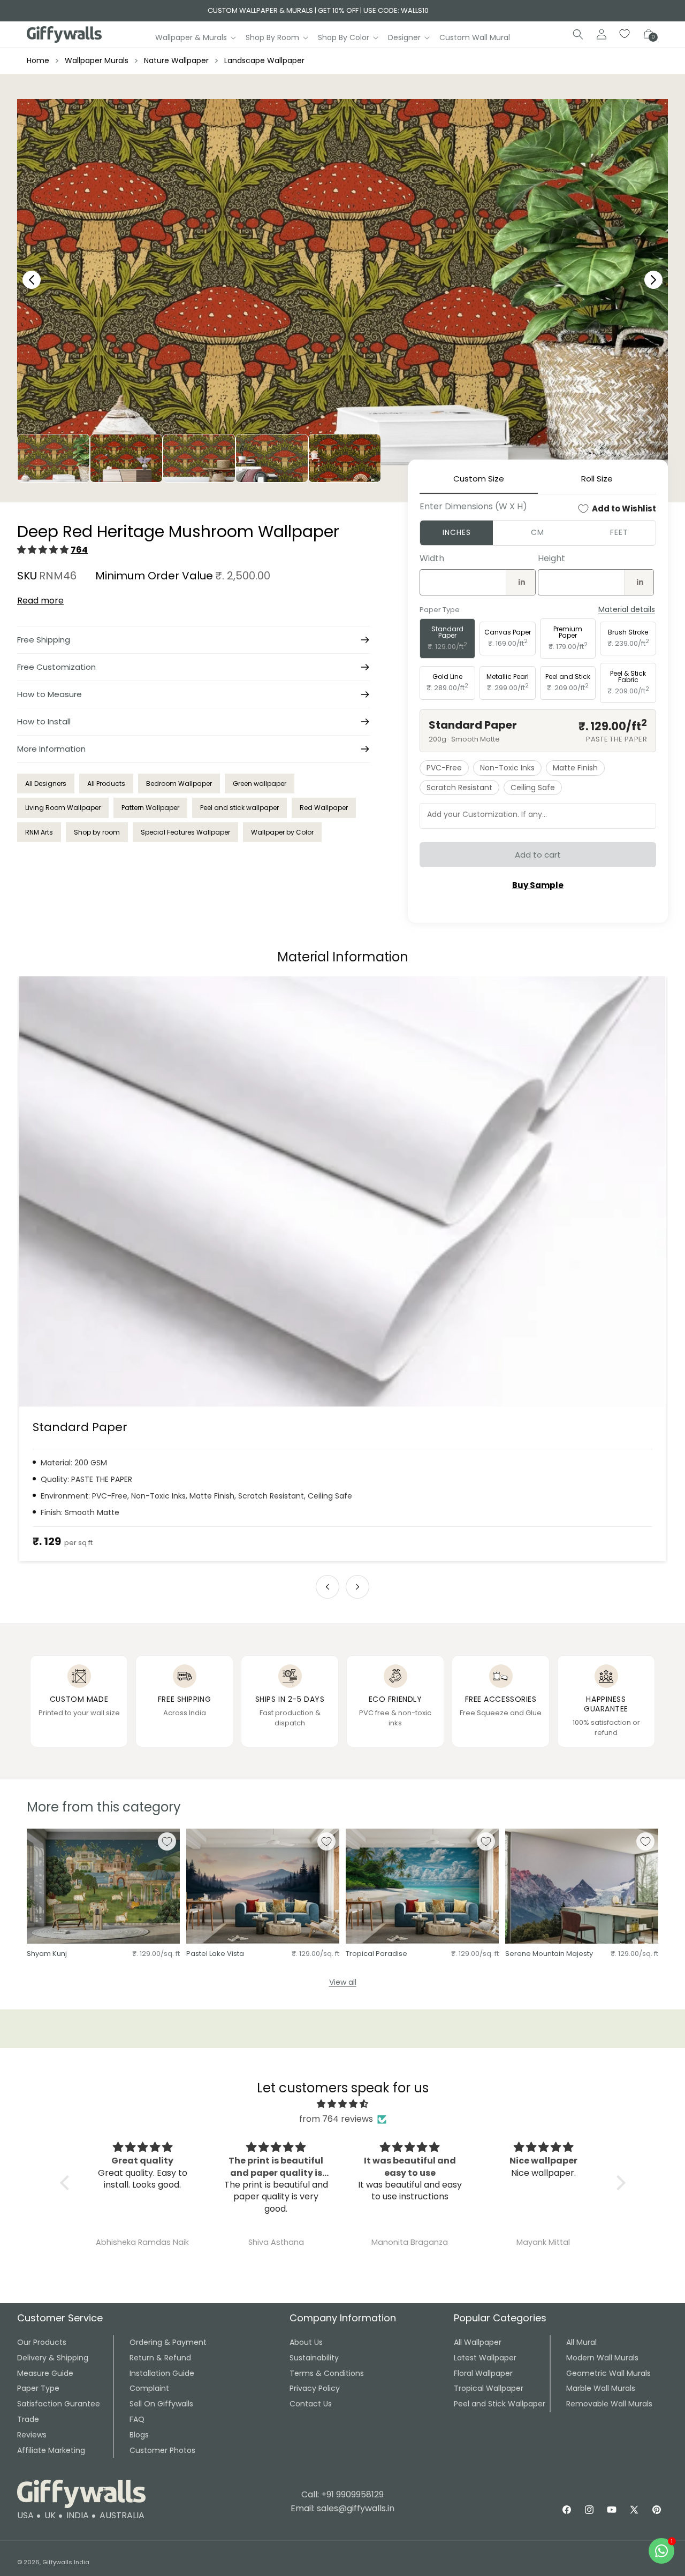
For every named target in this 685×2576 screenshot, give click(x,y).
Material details (627, 610)
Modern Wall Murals (602, 2358)
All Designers (46, 783)
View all (343, 1982)
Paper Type (38, 2388)
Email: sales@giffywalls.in (342, 2508)
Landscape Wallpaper (264, 60)
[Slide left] (328, 1587)
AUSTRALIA (122, 2515)
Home (38, 60)
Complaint (149, 2388)
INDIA (78, 2515)
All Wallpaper (478, 2342)
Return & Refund (160, 2358)
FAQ (137, 2419)
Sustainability (314, 2358)
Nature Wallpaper (176, 60)
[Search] (578, 34)
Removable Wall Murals (609, 2404)
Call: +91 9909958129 (342, 2494)
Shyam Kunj (47, 1954)
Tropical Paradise (376, 1954)
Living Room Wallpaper (63, 808)
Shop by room (97, 832)
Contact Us (311, 2404)
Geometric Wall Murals (608, 2373)
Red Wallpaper (324, 808)
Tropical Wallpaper (489, 2388)
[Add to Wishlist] (167, 1841)
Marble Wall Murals (601, 2388)
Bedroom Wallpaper (179, 783)
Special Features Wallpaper (185, 832)
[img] (343, 2104)
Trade (28, 2419)
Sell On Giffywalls (161, 2404)
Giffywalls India (66, 2562)
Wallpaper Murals (97, 60)
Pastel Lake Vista (215, 1954)
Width (432, 558)
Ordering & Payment (168, 2342)
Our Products (42, 2342)
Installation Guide (162, 2373)
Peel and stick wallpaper (239, 808)
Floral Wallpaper (483, 2373)
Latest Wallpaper (485, 2358)
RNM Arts (39, 832)
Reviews (32, 2435)
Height (551, 558)
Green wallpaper (260, 783)
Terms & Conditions (327, 2373)
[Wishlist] (625, 34)
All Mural (581, 2342)
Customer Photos (162, 2450)
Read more (40, 601)
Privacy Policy (315, 2388)
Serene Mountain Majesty (549, 1954)
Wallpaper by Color (282, 832)
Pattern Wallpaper (150, 808)
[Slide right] (357, 1587)
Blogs (139, 2435)
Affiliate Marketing (51, 2450)
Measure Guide (45, 2373)
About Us (306, 2342)
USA (25, 2515)
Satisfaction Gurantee (59, 2404)
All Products (106, 783)
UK (50, 2515)
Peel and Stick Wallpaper (500, 2404)
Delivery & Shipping (53, 2358)
